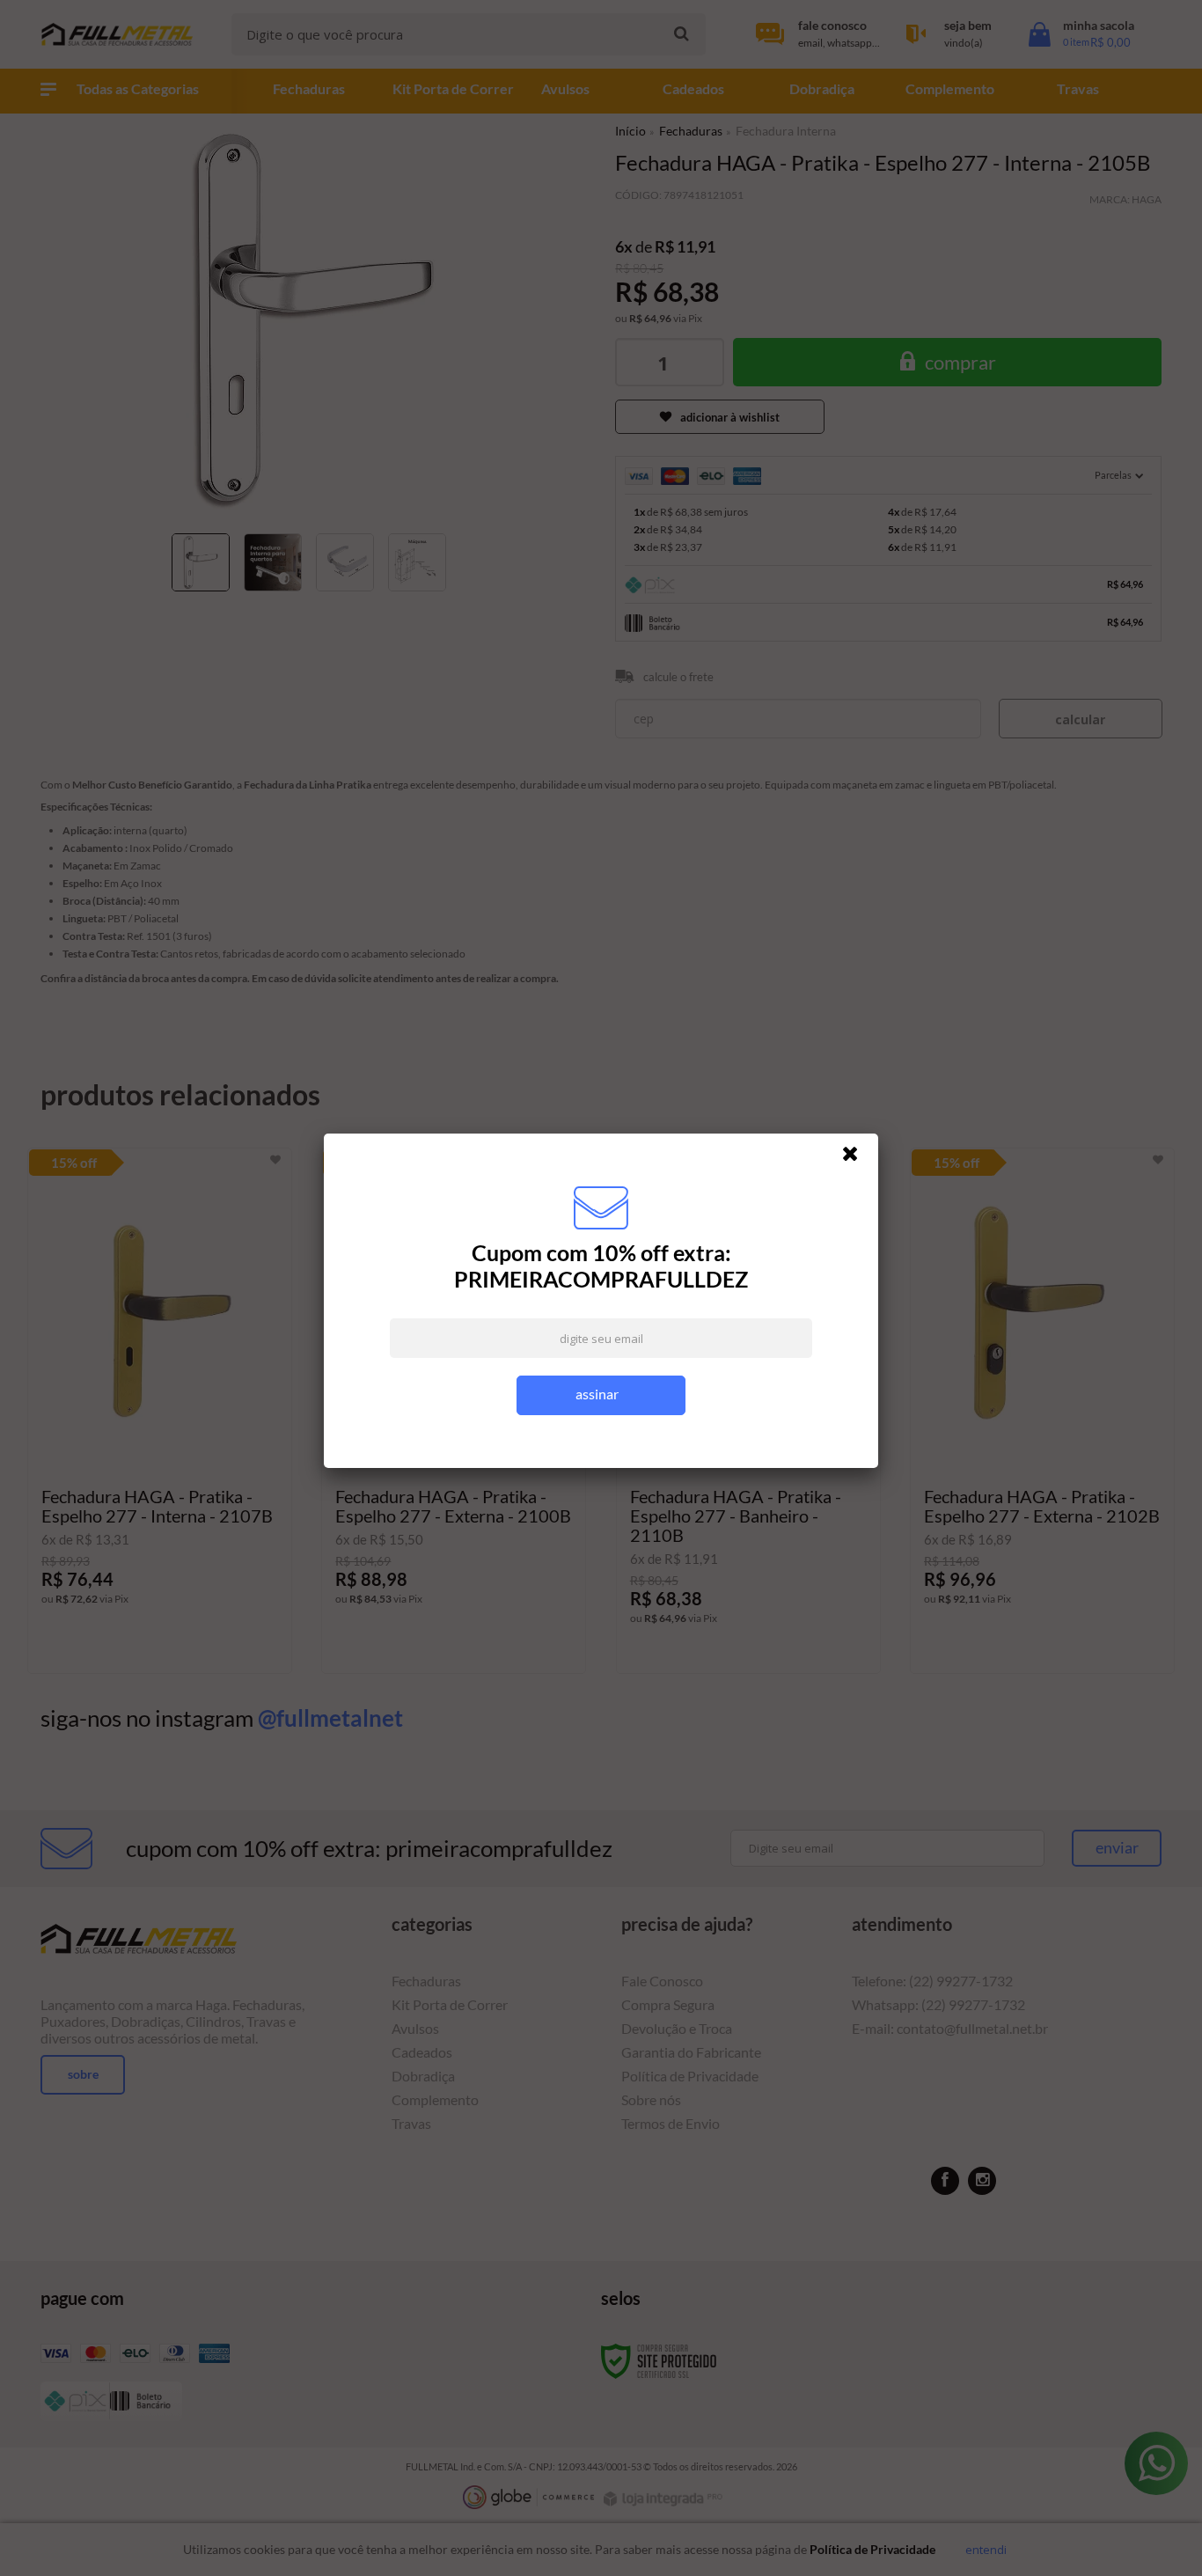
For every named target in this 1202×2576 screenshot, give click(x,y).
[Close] (858, 1158)
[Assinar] (601, 1395)
